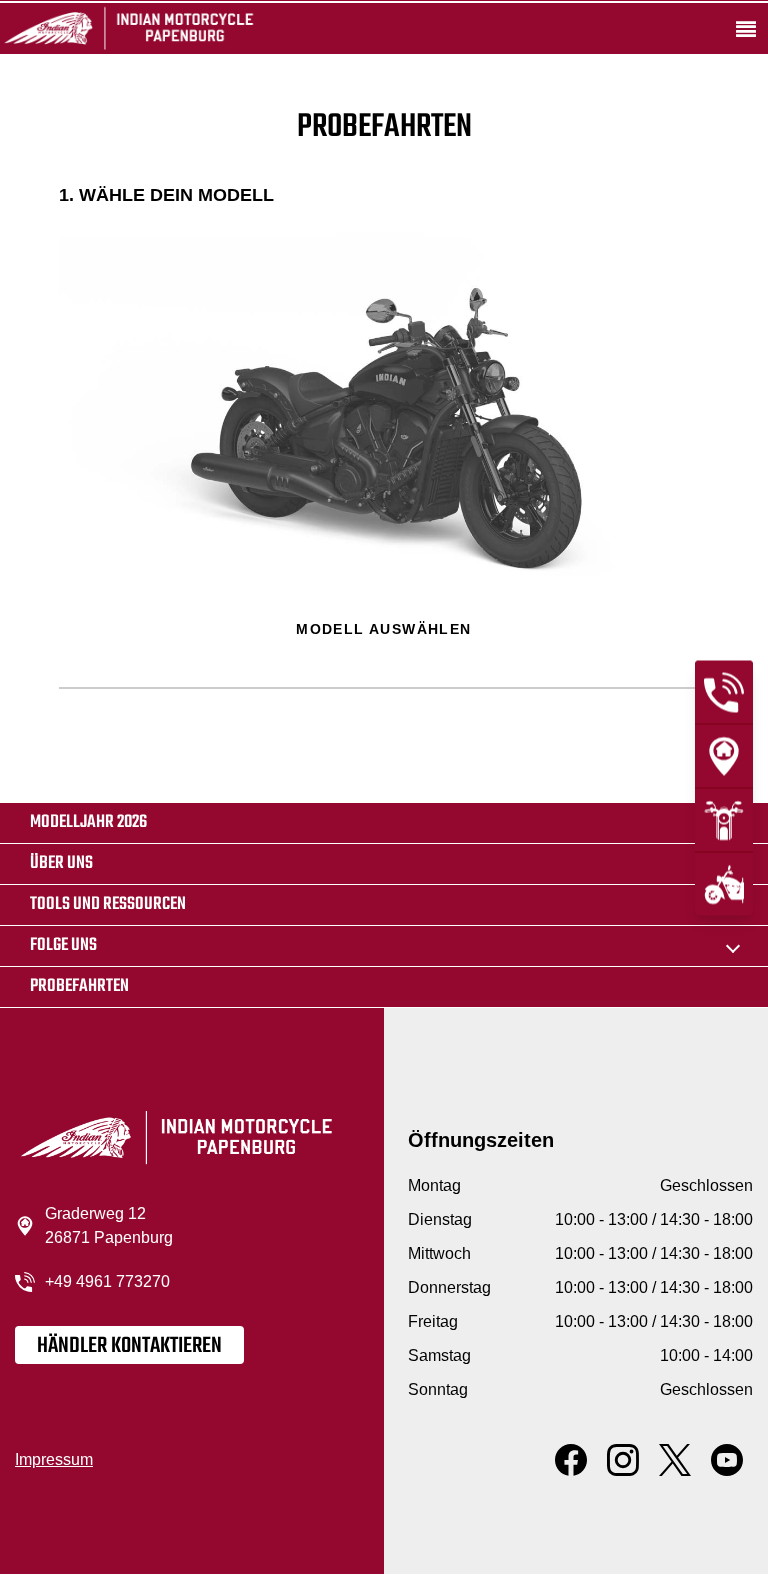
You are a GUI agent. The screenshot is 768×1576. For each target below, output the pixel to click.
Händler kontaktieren (129, 1346)
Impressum (54, 1459)
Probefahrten (79, 986)
